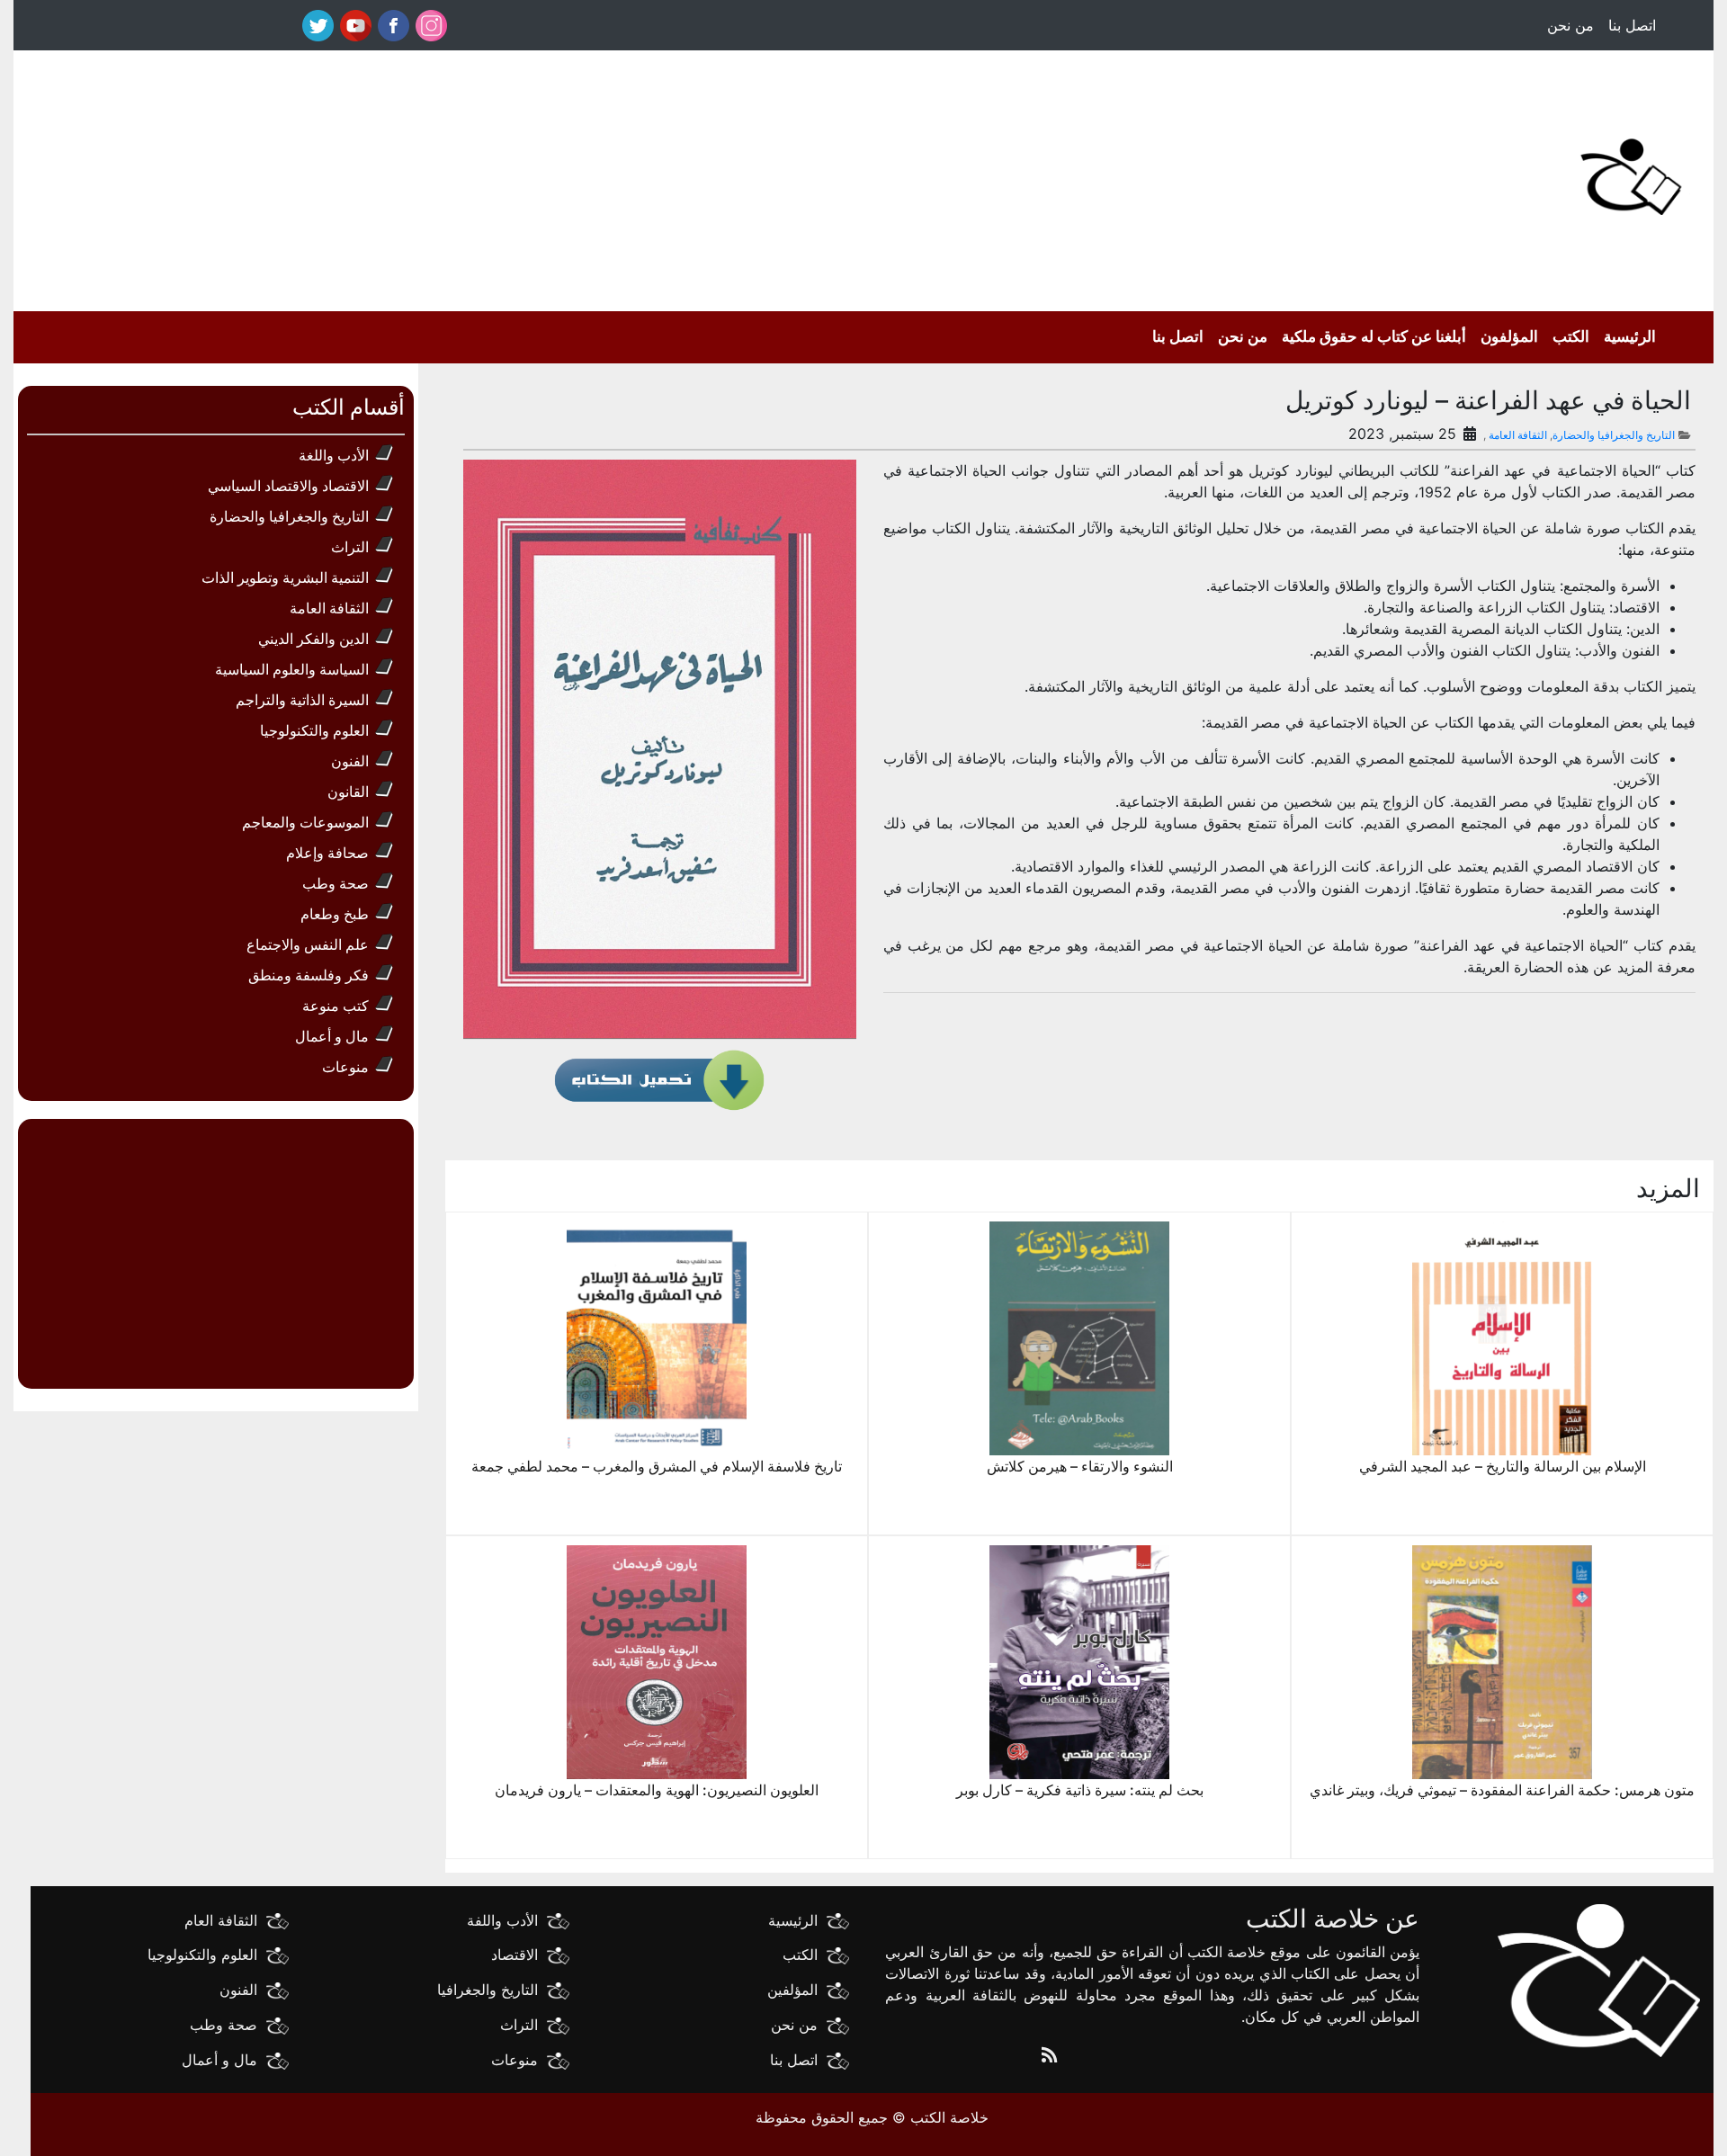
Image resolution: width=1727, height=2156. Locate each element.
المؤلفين (792, 1990)
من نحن (1570, 25)
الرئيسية (1630, 336)
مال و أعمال (332, 1036)
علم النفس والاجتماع (308, 944)
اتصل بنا (1632, 25)
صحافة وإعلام (327, 853)
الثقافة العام (221, 1919)
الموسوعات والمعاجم (305, 822)
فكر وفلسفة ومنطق (309, 975)
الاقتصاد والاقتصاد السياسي (288, 486)
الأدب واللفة (502, 1919)
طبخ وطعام (335, 914)
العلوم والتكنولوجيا (314, 730)
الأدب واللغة (334, 455)
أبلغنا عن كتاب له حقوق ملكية (1374, 336)
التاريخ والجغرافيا (488, 1990)
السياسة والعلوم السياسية (292, 669)
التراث (350, 547)
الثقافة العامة (1518, 435)
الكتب (1571, 336)
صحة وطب (336, 883)
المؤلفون (1509, 336)
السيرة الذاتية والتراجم (302, 700)
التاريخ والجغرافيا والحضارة (1614, 435)
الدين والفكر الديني (313, 639)
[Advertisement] (828, 176)
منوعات (345, 1067)
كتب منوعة (336, 1006)
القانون (348, 792)
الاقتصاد (515, 1955)
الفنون (350, 761)
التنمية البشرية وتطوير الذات (285, 577)
